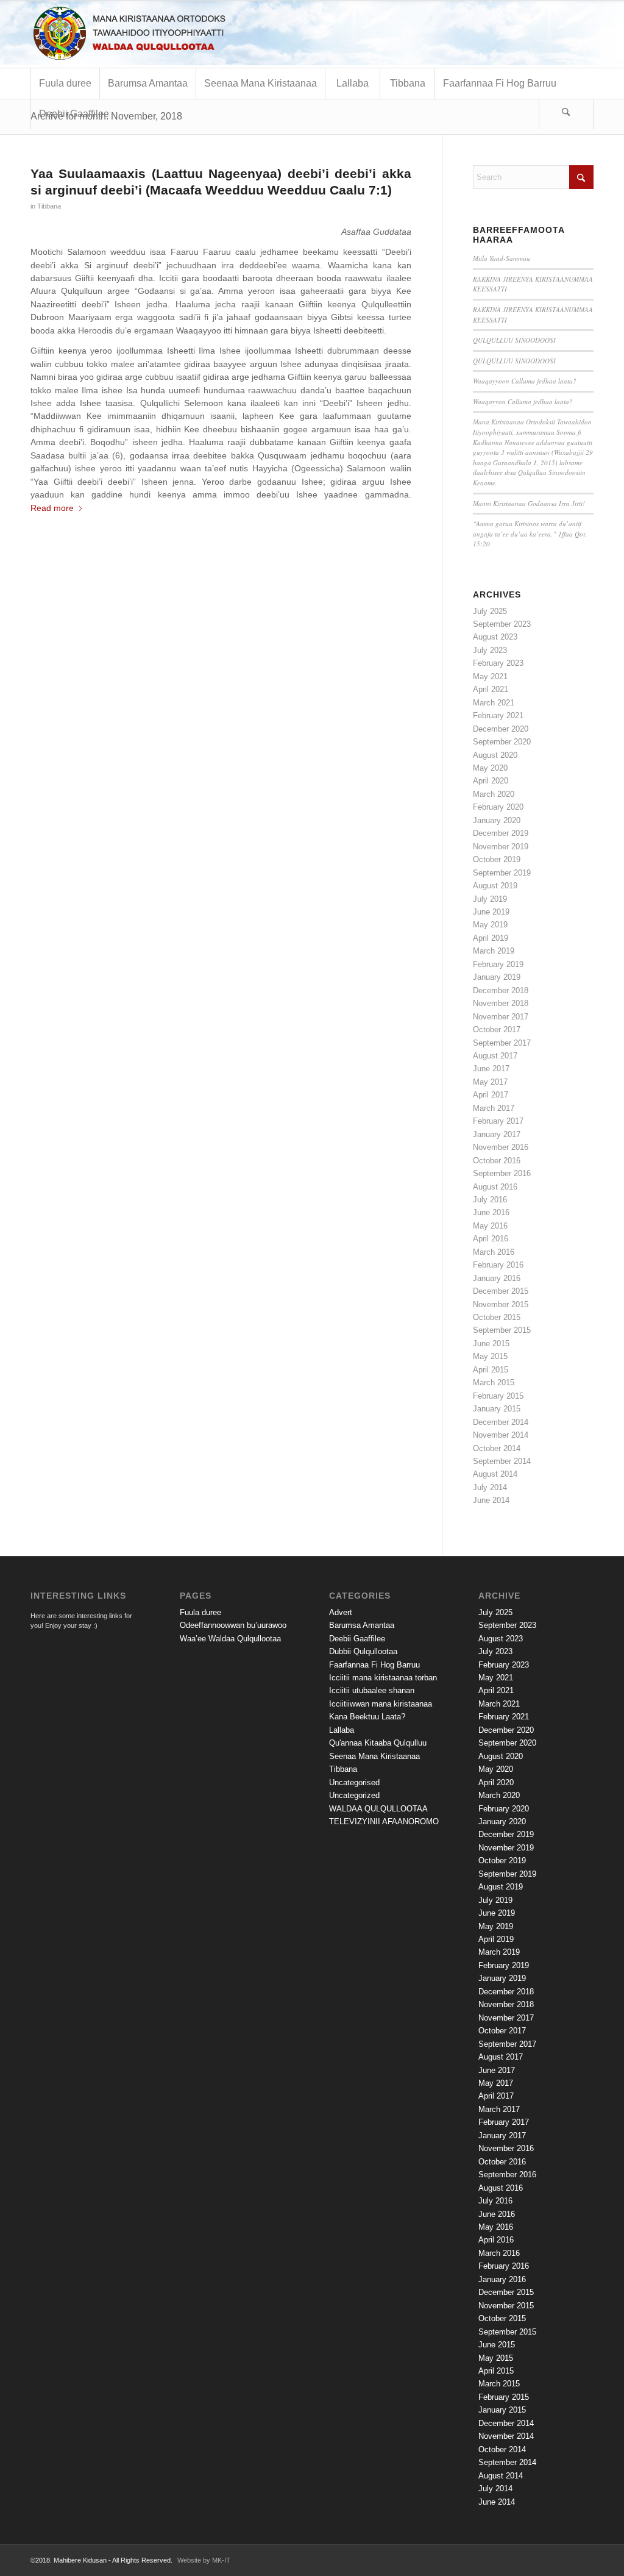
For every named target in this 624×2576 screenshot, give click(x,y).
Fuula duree (200, 1612)
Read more (52, 508)
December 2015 (501, 1291)
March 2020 (494, 794)
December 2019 (501, 833)
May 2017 (490, 1082)
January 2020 (497, 820)
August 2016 (495, 1187)
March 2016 (494, 1252)
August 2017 (495, 1056)
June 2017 (491, 1069)
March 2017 (494, 1108)
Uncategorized (354, 1795)
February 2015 (498, 1396)
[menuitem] (65, 84)
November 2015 (501, 1304)
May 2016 (490, 1226)
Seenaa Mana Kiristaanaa (374, 1756)
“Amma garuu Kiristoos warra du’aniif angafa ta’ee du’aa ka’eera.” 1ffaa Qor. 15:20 (530, 533)
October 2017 (497, 1029)
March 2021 (494, 703)
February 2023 (498, 663)
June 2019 (491, 912)
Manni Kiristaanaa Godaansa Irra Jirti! (529, 503)
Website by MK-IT (204, 2560)
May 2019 (490, 925)
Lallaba (342, 1730)
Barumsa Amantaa (362, 1625)
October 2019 (497, 859)
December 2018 (501, 990)
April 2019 (491, 938)
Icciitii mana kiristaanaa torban (383, 1678)
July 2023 (490, 650)
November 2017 (501, 1017)
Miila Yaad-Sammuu (502, 258)
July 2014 (490, 1487)
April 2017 (491, 1095)
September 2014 (502, 1461)
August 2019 (495, 886)
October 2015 (497, 1317)
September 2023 (502, 624)
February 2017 (498, 1121)
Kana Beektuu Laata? (367, 1717)
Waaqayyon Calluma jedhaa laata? (523, 401)
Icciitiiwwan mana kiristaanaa (381, 1704)
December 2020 (501, 729)
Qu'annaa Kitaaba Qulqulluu (378, 1743)
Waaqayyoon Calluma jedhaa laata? (527, 381)
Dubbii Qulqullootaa (363, 1651)
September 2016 (502, 1173)
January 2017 (497, 1134)
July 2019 (490, 899)
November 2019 (501, 847)
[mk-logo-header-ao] (161, 34)
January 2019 (497, 977)
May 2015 (490, 1356)
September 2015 (502, 1330)
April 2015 (491, 1370)
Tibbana (49, 206)
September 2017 (502, 1043)
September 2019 (502, 873)
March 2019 (494, 951)
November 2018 (501, 1003)
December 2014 (501, 1422)
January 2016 (497, 1278)
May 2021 (490, 676)
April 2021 (491, 689)
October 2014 (497, 1448)
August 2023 (495, 637)
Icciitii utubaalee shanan (372, 1690)
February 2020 (498, 807)
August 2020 (495, 755)
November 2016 (501, 1147)
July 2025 (490, 611)
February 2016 (498, 1265)
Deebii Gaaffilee (357, 1639)
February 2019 (498, 964)
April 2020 (491, 781)
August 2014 (495, 1474)
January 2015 (497, 1409)
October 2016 (497, 1161)
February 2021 (498, 715)
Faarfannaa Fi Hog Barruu (374, 1665)
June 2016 (491, 1212)
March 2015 (494, 1383)
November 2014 (501, 1435)
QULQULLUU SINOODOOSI (514, 340)
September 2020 (502, 742)
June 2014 (491, 1500)
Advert (341, 1612)
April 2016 (491, 1239)
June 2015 (491, 1343)
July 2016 (490, 1200)
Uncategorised (354, 1782)
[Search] (566, 114)
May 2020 (490, 768)
